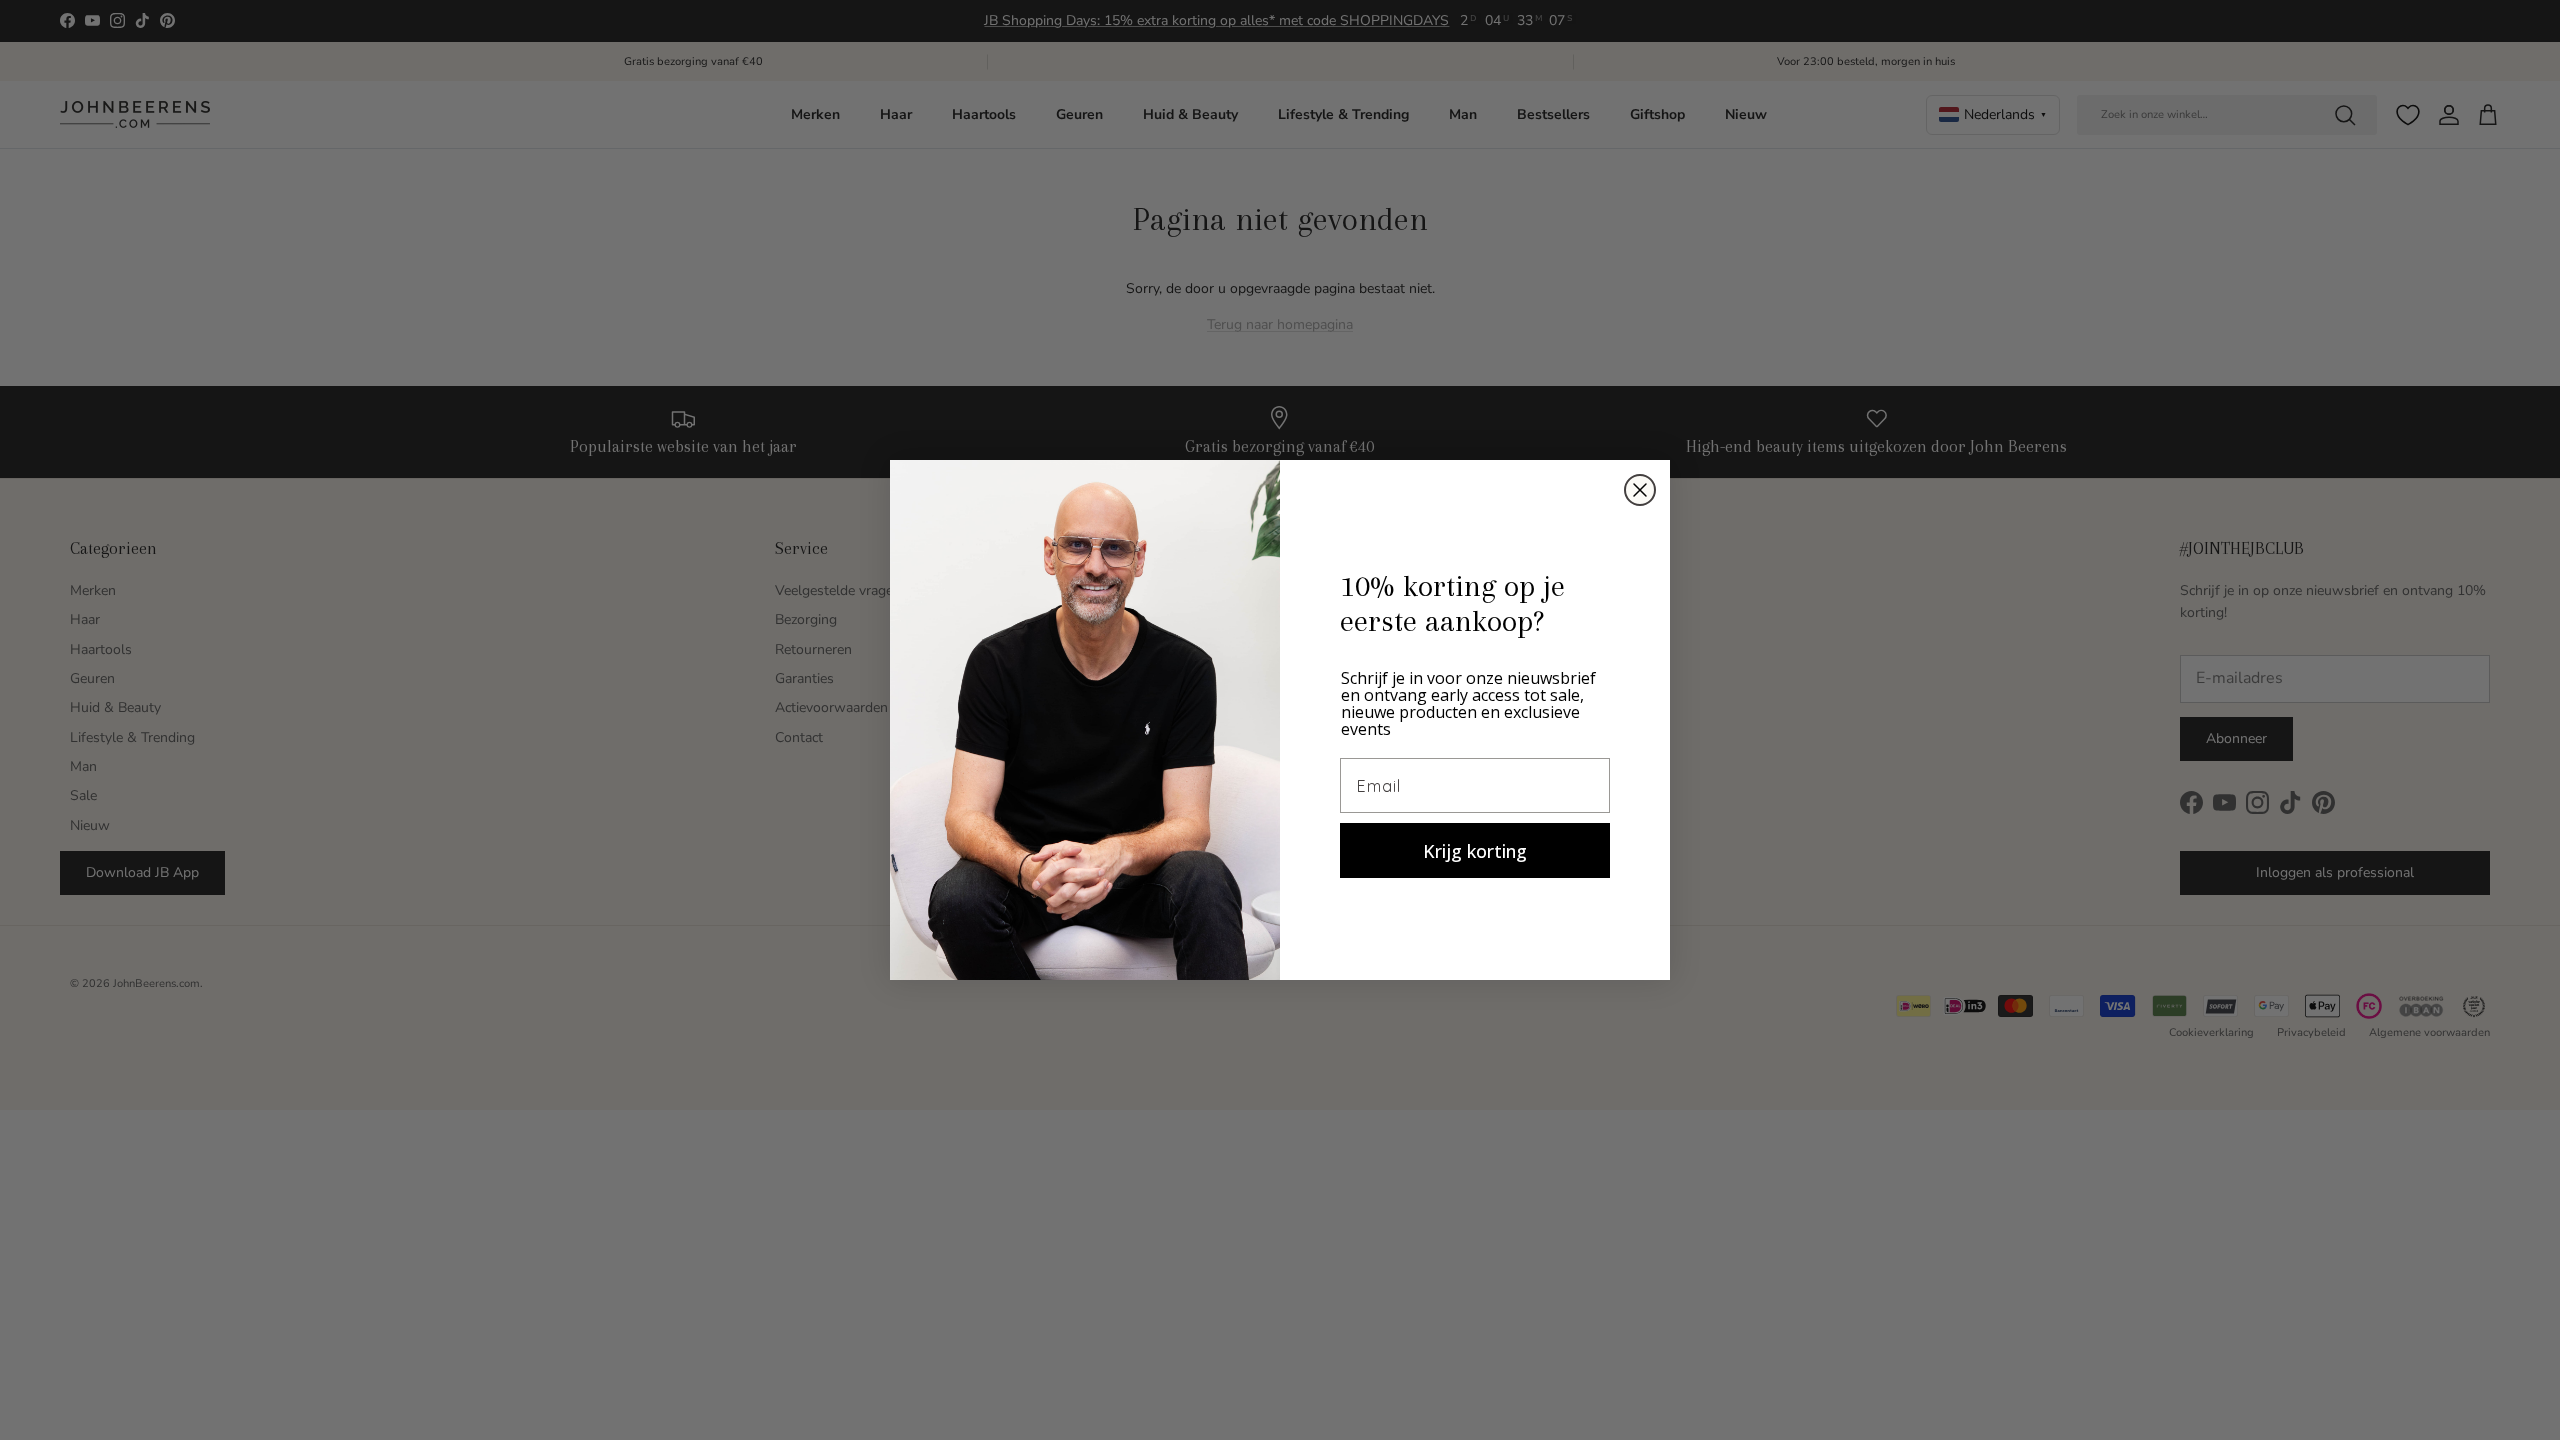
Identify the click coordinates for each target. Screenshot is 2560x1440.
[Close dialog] (1640, 490)
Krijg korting (1475, 851)
